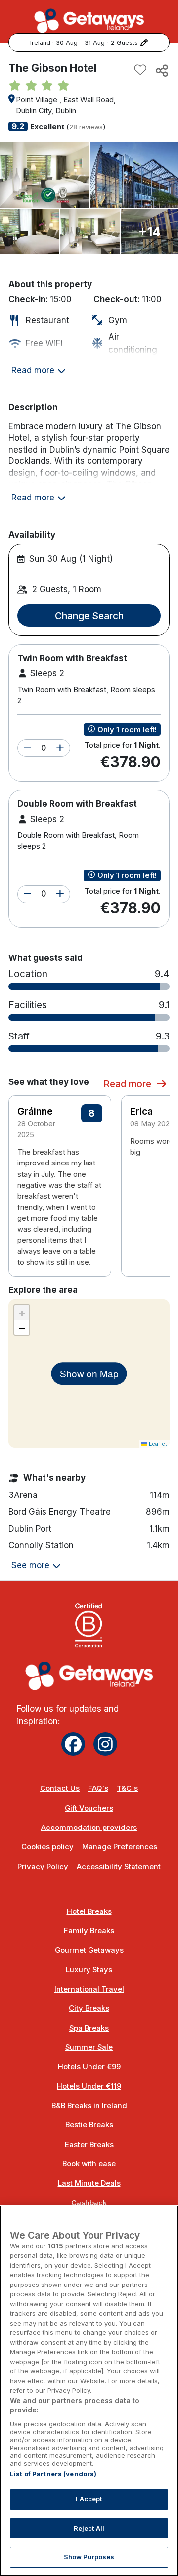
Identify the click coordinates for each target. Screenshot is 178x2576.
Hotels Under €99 (89, 2067)
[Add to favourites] (140, 70)
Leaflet (157, 1444)
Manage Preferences (120, 1847)
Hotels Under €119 (89, 2086)
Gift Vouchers (89, 1808)
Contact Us (60, 1788)
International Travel (89, 1989)
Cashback (89, 2203)
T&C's (127, 1788)
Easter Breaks (89, 2145)
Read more (129, 1084)
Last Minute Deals (89, 2183)
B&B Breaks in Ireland (89, 2106)
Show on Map (89, 1373)
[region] (89, 2391)
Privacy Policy (43, 1867)
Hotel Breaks (89, 1911)
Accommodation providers (89, 1828)
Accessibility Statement (119, 1867)
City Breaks (89, 2008)
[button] (27, 748)
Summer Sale (89, 2047)
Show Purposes (89, 2557)
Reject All (89, 2528)
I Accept (89, 2499)
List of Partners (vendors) (53, 2474)
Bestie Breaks (89, 2125)
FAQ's (98, 1788)
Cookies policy (47, 1847)
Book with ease (89, 2164)
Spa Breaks (89, 2028)
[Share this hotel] (161, 70)
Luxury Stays (89, 1970)
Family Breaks (89, 1931)
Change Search (89, 616)
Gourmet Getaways (89, 1950)
